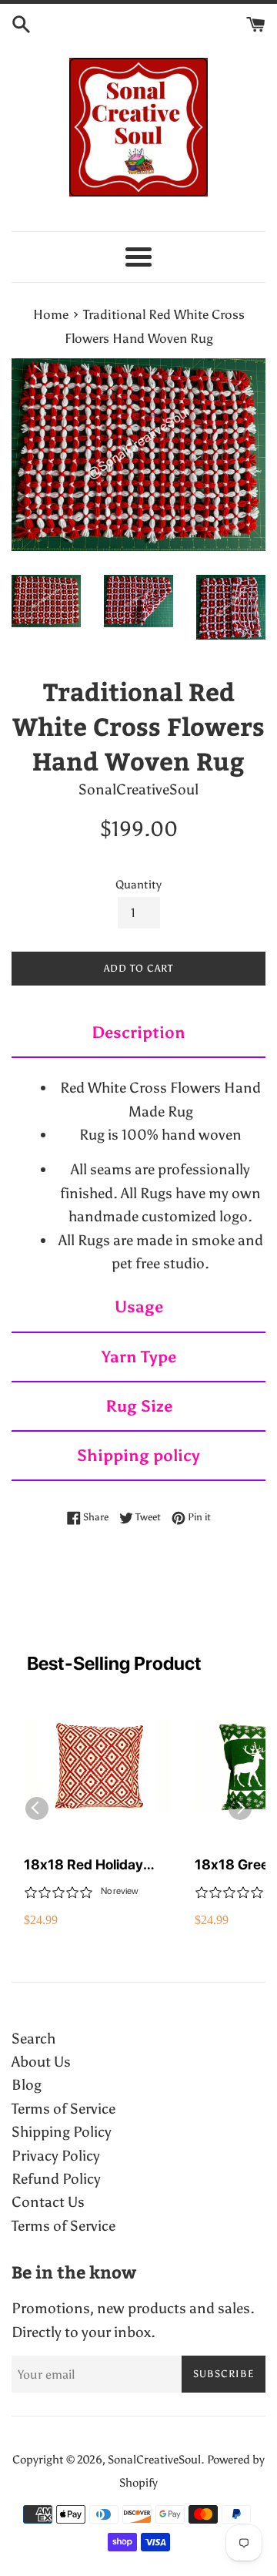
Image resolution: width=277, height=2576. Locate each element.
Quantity (138, 885)
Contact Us (48, 2202)
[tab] (138, 1033)
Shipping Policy (62, 2132)
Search (33, 2039)
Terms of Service (63, 2109)
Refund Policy (56, 2179)
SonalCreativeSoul (154, 2460)
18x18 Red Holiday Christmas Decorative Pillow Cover (93, 1865)
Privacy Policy (56, 2156)
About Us (41, 2062)
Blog (27, 2085)
